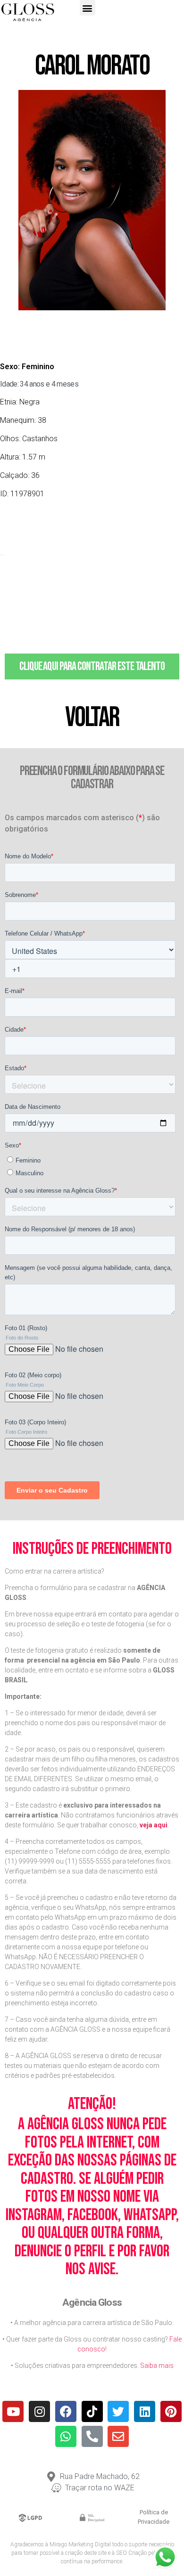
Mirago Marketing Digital (80, 2544)
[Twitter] (118, 2411)
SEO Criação (131, 2553)
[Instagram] (39, 2411)
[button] (88, 8)
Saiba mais (157, 2366)
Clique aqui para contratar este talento (92, 666)
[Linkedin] (145, 2411)
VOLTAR (92, 718)
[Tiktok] (92, 2411)
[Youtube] (13, 2411)
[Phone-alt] (92, 2436)
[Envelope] (118, 2436)
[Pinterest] (171, 2411)
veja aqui (154, 1825)
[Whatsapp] (66, 2436)
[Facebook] (66, 2411)
